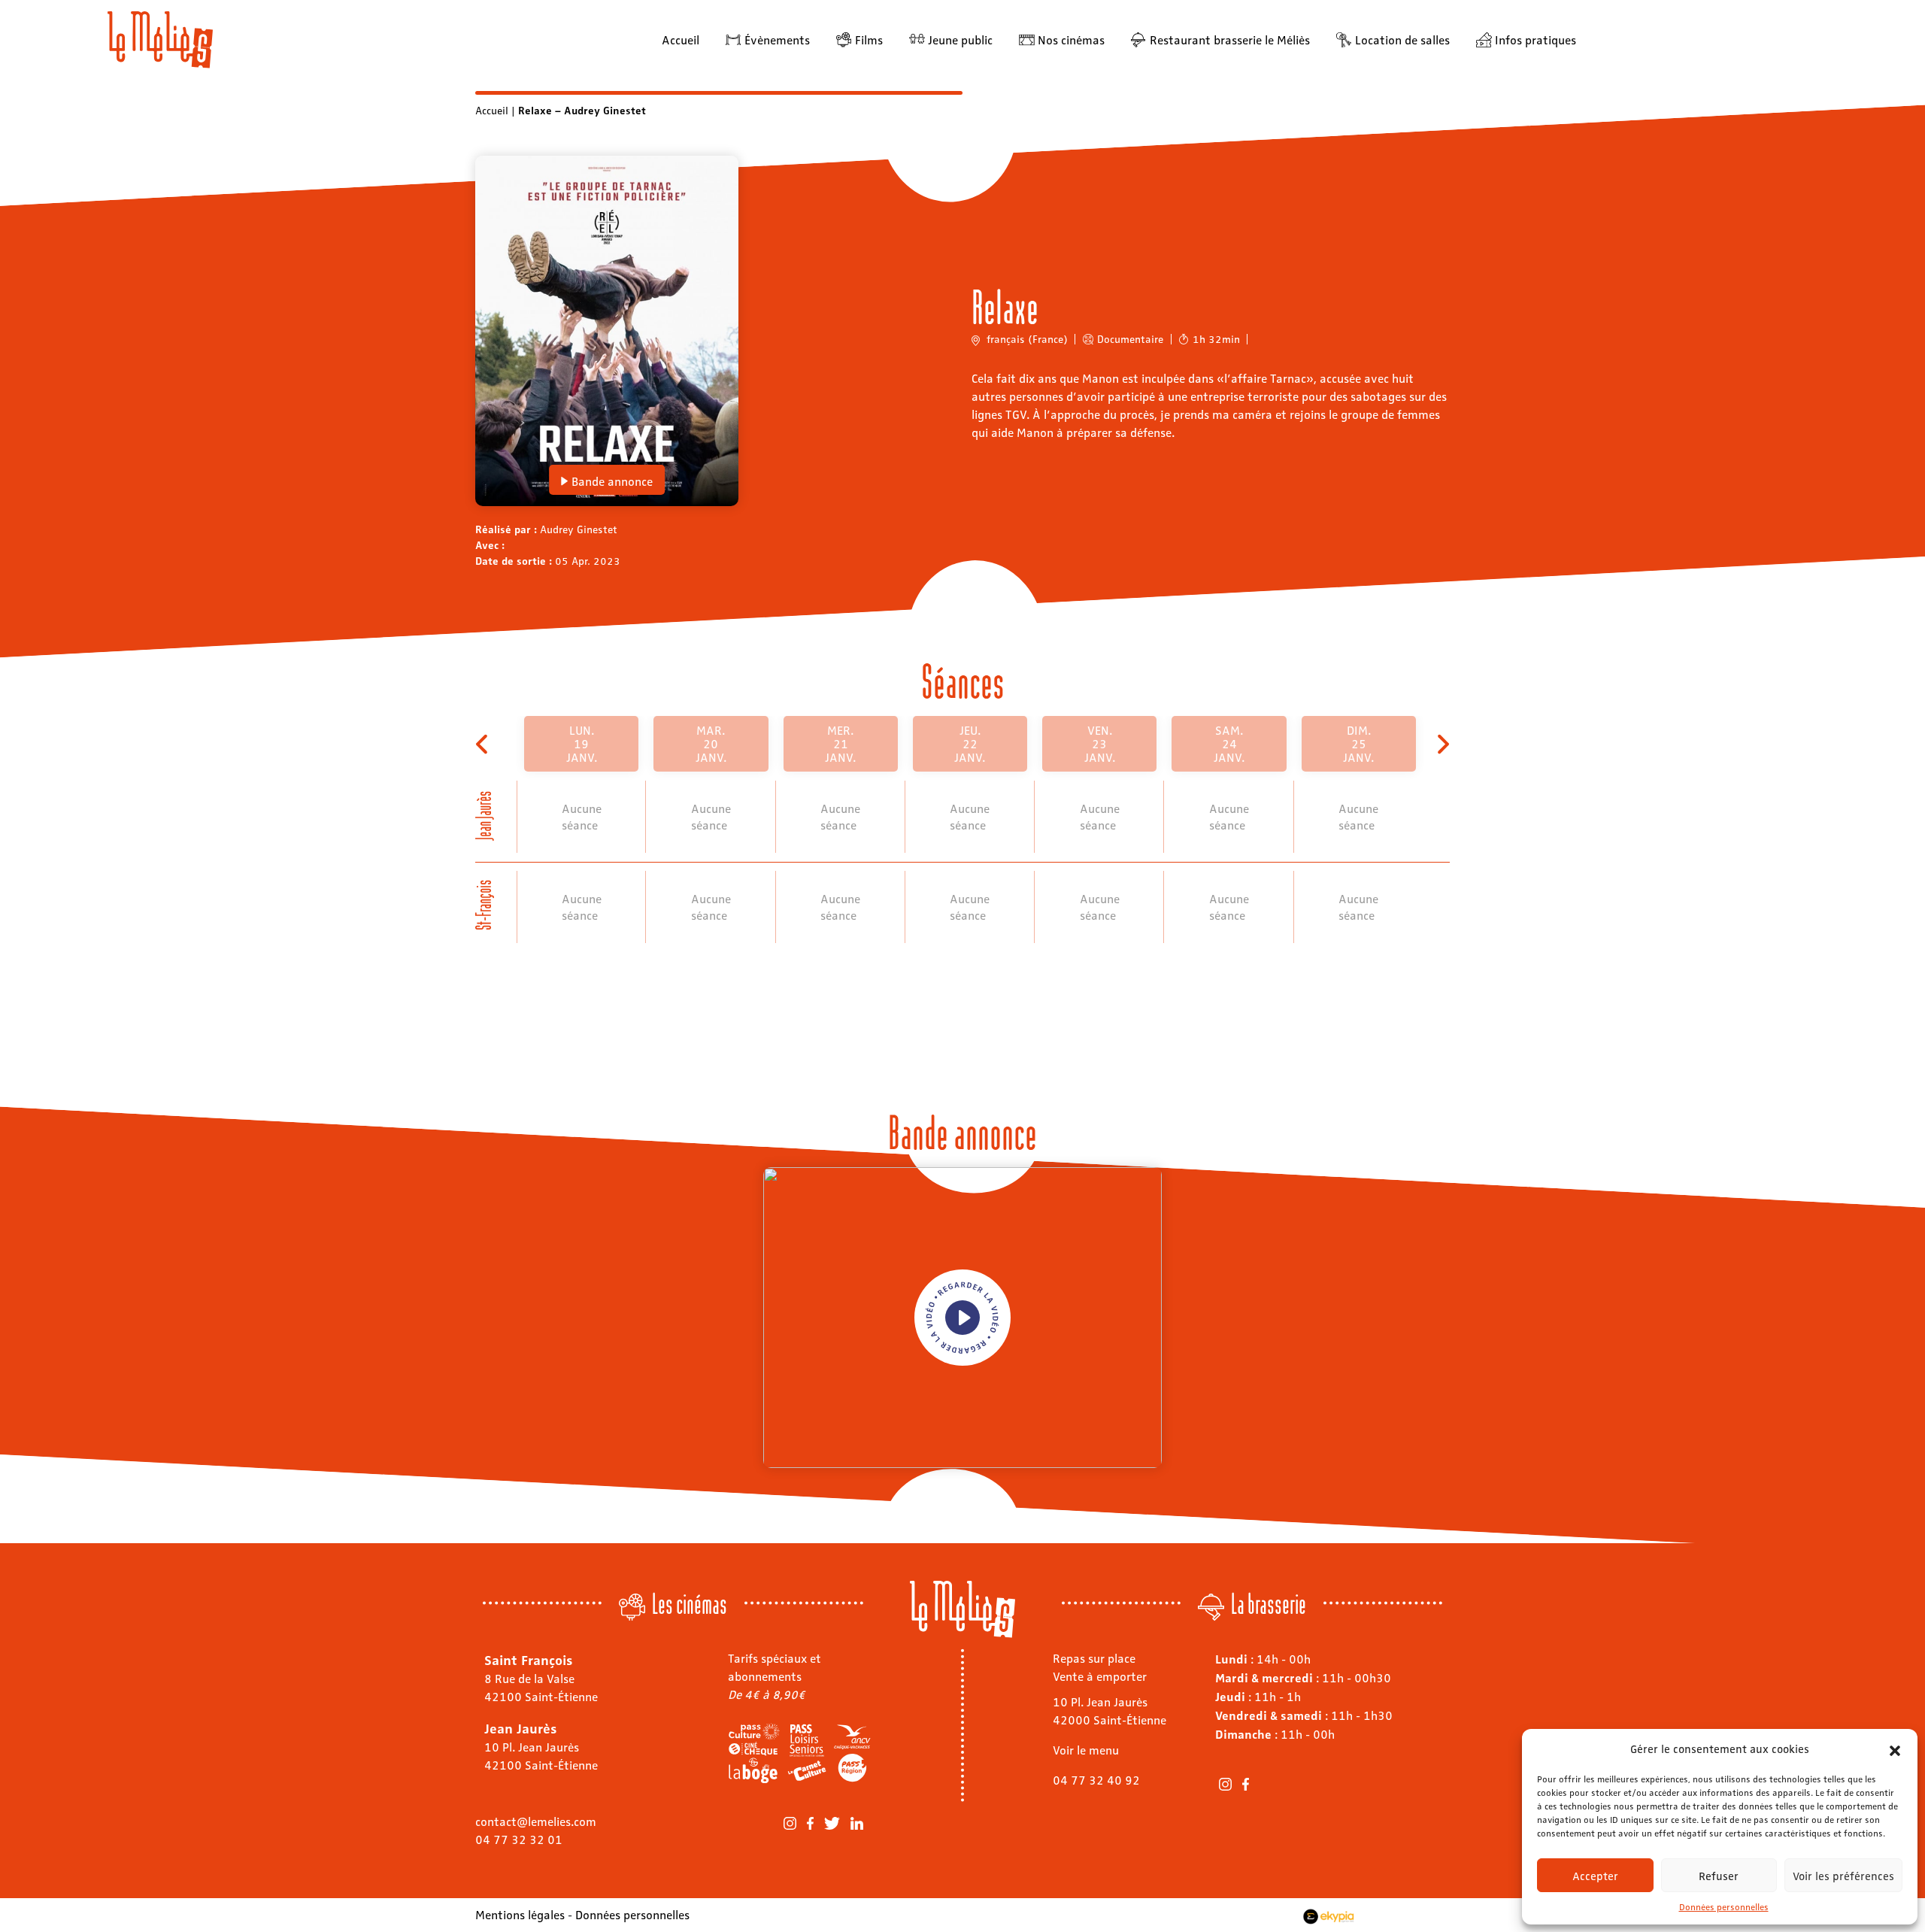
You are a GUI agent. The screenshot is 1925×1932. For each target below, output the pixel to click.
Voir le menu (1086, 1750)
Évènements (777, 39)
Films (869, 39)
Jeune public (960, 39)
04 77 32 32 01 (519, 1839)
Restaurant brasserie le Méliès (1230, 39)
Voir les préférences (1843, 1876)
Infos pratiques (1535, 39)
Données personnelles (1724, 1906)
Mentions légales (520, 1914)
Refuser (1719, 1876)
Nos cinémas (1071, 39)
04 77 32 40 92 (1096, 1780)
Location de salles (1402, 39)
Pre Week (483, 744)
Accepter (1595, 1876)
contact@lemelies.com (536, 1821)
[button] (1895, 1749)
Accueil (681, 39)
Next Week (1442, 744)
